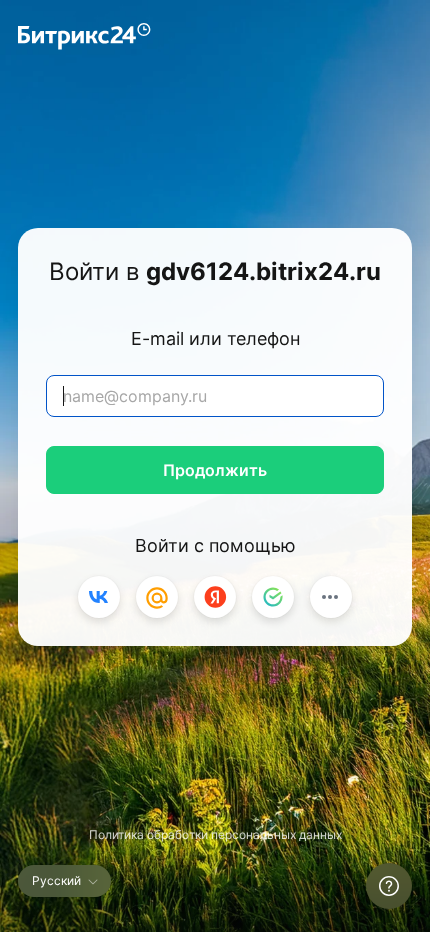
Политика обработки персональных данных (215, 834)
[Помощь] (389, 886)
